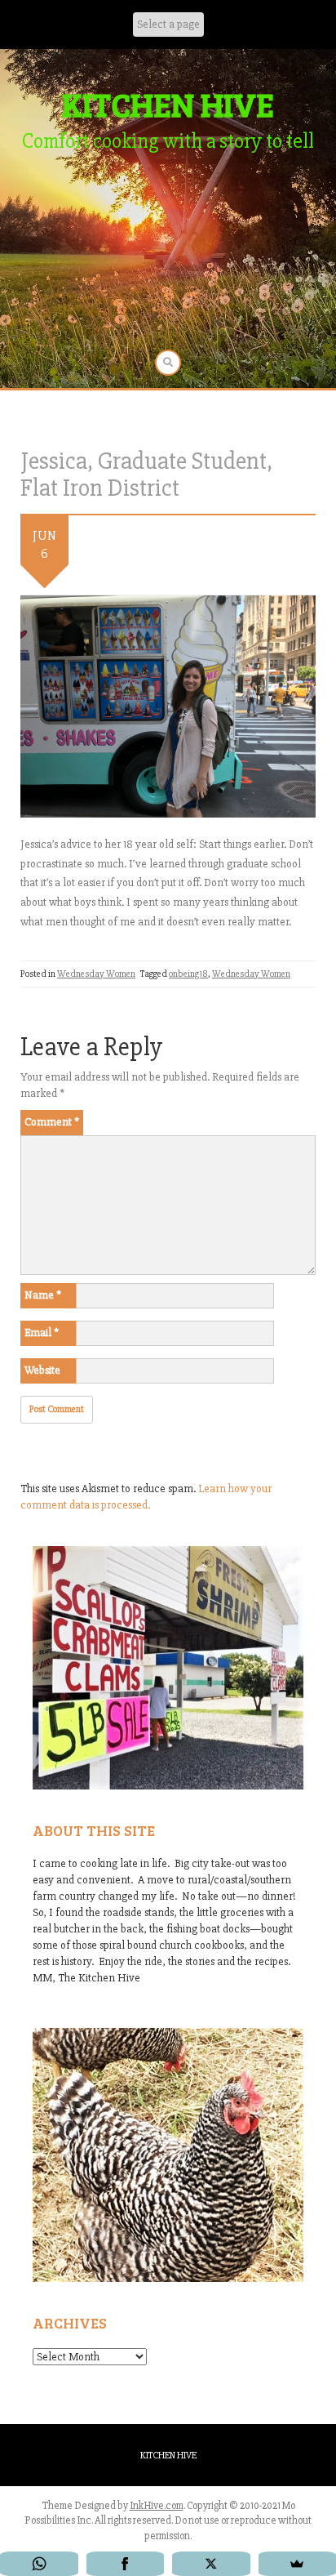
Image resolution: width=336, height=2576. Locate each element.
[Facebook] (126, 2564)
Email (42, 1333)
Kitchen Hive (168, 2456)
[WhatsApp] (39, 2564)
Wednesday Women (96, 974)
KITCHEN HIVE (168, 104)
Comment (52, 1122)
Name (43, 1295)
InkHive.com (157, 2506)
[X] (211, 2564)
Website (42, 1370)
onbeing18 (188, 974)
